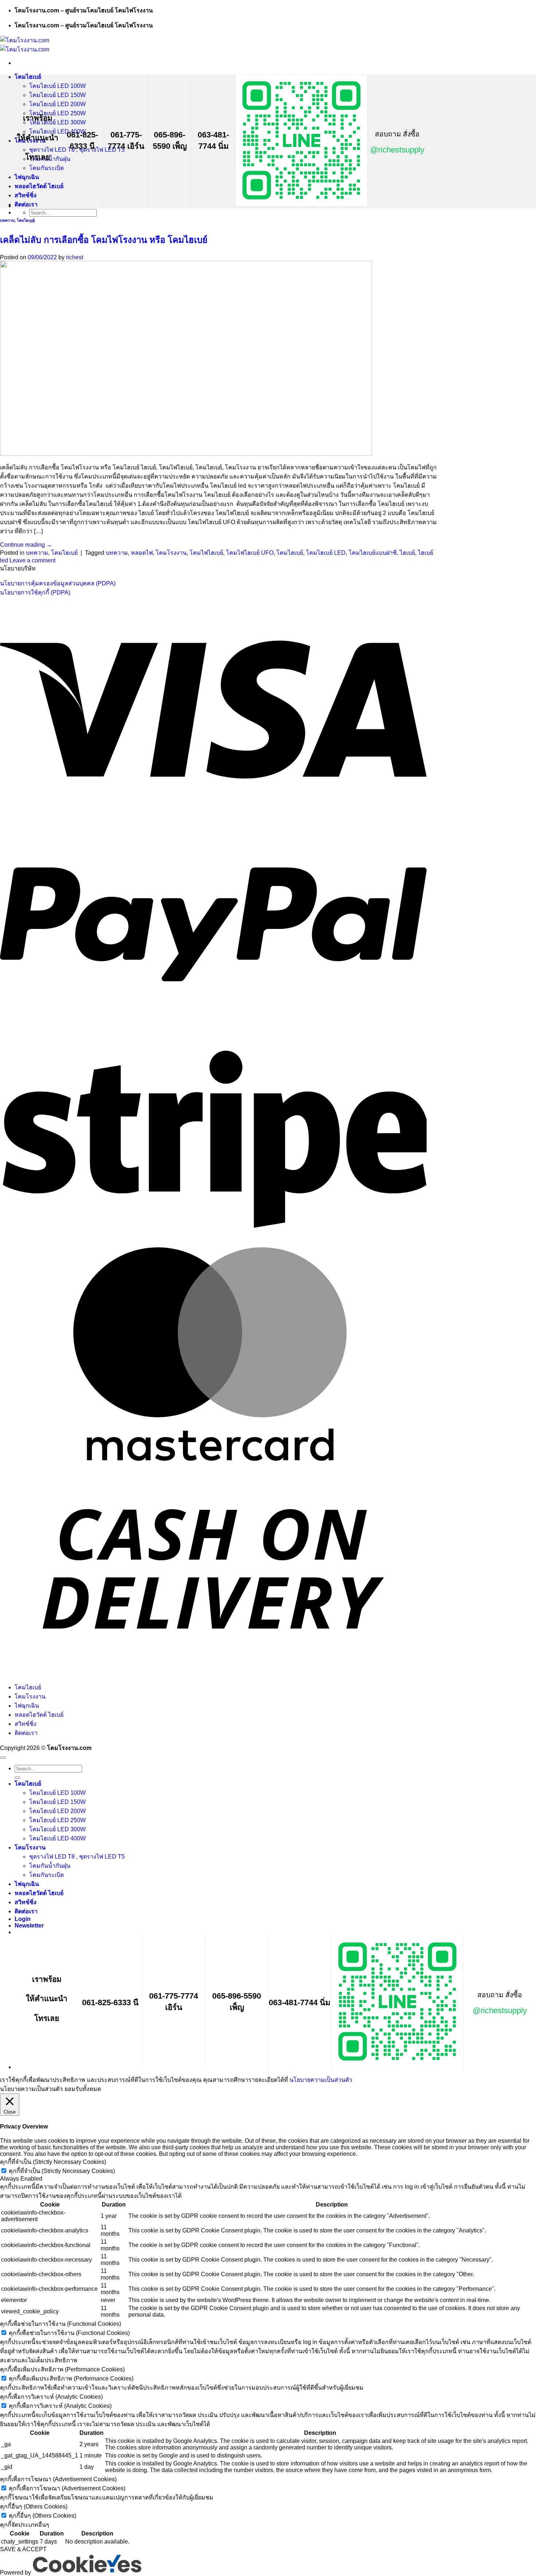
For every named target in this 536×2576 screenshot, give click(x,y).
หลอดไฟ (142, 553)
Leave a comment (32, 560)
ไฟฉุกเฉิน (27, 177)
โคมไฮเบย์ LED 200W (57, 104)
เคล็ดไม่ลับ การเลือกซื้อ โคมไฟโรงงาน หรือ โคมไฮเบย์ (104, 240)
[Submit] (18, 1778)
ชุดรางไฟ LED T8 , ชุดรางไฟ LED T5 (77, 1857)
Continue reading (26, 545)
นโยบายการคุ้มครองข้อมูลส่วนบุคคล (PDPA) (58, 583)
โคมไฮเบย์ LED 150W (57, 95)
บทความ (7, 220)
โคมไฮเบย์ (28, 77)
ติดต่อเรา (26, 204)
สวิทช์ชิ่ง (26, 195)
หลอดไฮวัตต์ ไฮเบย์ (39, 186)
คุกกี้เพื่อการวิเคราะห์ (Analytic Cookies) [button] (51, 2397)
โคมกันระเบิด (46, 168)
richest (75, 257)
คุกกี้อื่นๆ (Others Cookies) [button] (34, 2507)
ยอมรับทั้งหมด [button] (83, 2089)
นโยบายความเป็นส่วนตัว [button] (31, 2089)
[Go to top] (3, 1758)
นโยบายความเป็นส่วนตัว (321, 2080)
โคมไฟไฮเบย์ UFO (250, 553)
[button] (29, 1926)
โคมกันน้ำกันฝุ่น (50, 1866)
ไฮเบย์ (407, 553)
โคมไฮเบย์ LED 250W (57, 113)
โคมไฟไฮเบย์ (206, 553)
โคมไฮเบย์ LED (326, 553)
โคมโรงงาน (171, 553)
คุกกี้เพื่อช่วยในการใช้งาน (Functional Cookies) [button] (61, 2324)
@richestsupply (397, 150)
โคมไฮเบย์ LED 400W (57, 1838)
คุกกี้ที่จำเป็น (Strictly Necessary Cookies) (62, 2171)
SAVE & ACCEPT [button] (23, 2549)
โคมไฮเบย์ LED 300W (57, 122)
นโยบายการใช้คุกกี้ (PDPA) (35, 592)
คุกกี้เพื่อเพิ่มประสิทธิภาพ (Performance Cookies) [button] (62, 2369)
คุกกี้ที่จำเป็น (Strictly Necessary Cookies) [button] (53, 2162)
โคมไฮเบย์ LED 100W (57, 86)
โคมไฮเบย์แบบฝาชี (373, 553)
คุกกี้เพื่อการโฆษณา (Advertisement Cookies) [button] (58, 2479)
